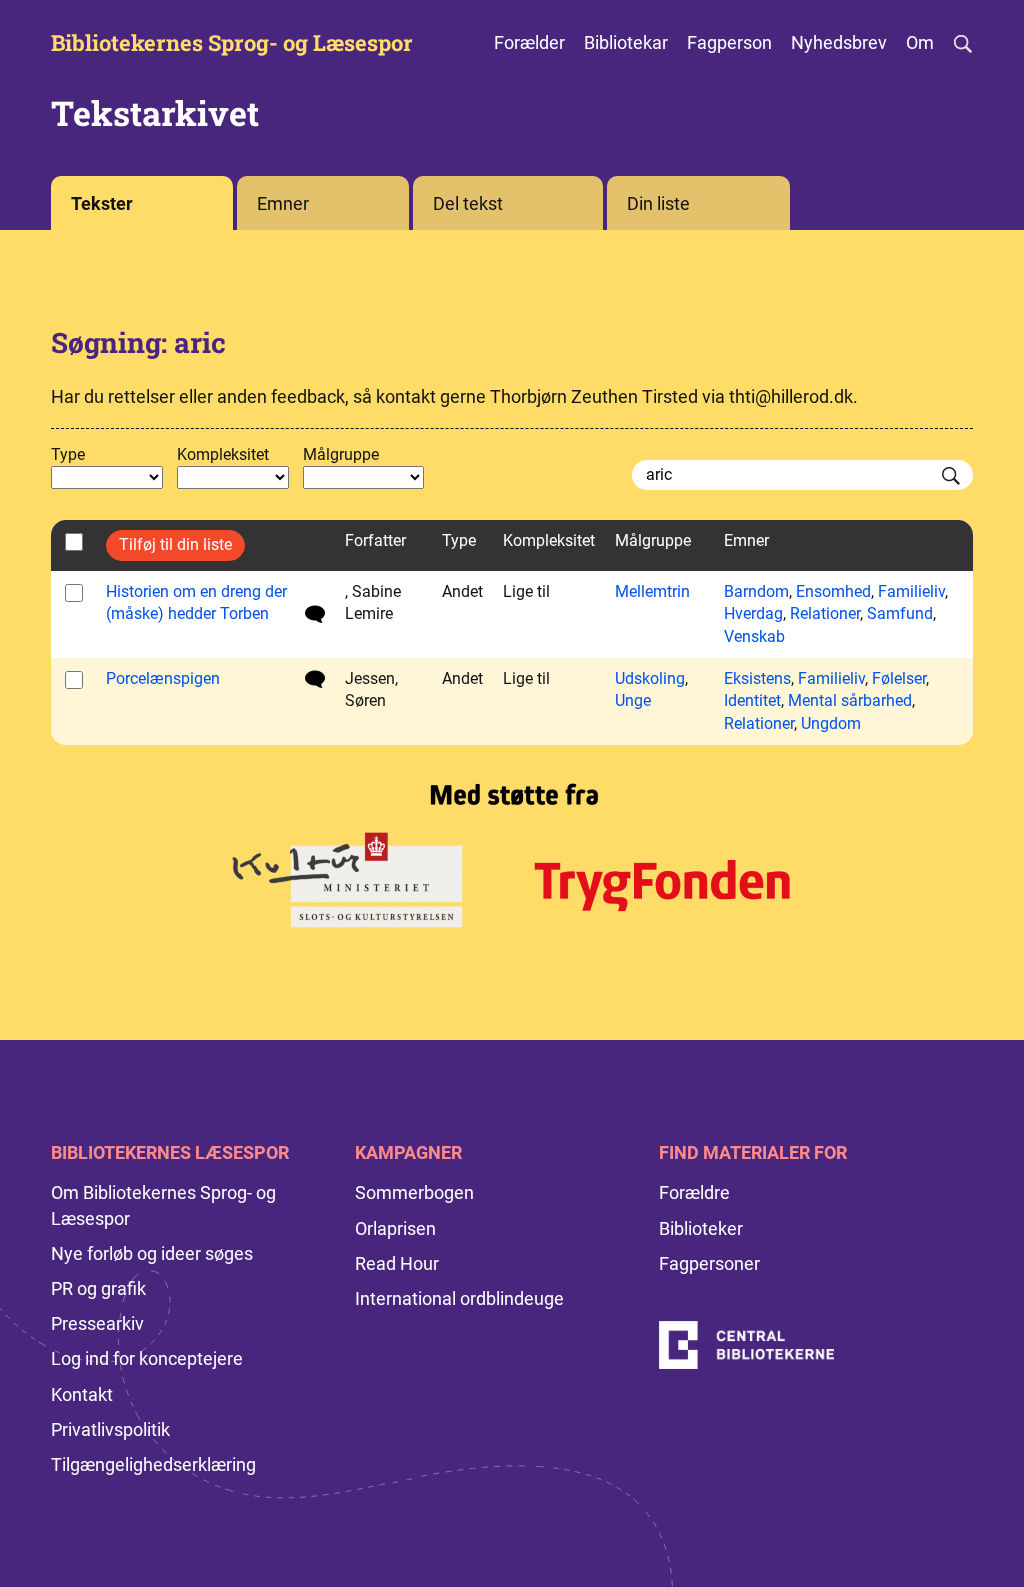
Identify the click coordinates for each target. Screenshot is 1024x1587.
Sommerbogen (414, 1192)
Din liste (658, 203)
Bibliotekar (626, 42)
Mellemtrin (652, 591)
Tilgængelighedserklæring (153, 1464)
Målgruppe (341, 454)
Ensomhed (833, 591)
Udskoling (650, 678)
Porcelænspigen (163, 678)
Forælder (529, 42)
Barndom (756, 591)
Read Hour (397, 1263)
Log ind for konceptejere (147, 1358)
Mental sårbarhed (850, 700)
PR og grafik (98, 1288)
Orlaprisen (395, 1228)
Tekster (102, 203)
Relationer (825, 613)
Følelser (899, 678)
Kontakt (82, 1394)
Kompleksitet (223, 454)
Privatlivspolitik (110, 1429)
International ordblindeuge (459, 1298)
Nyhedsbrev (839, 42)
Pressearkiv (97, 1323)
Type (68, 454)
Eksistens (757, 678)
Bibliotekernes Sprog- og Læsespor (232, 43)
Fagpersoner (709, 1263)
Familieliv (911, 591)
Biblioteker (701, 1228)
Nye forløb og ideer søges (152, 1253)
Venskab (754, 636)
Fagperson (729, 42)
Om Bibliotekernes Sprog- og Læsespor (163, 1205)
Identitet (752, 700)
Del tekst (468, 203)
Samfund (900, 613)
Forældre (694, 1192)
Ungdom (831, 723)
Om (920, 42)
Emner (283, 203)
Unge (633, 700)
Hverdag (753, 613)
